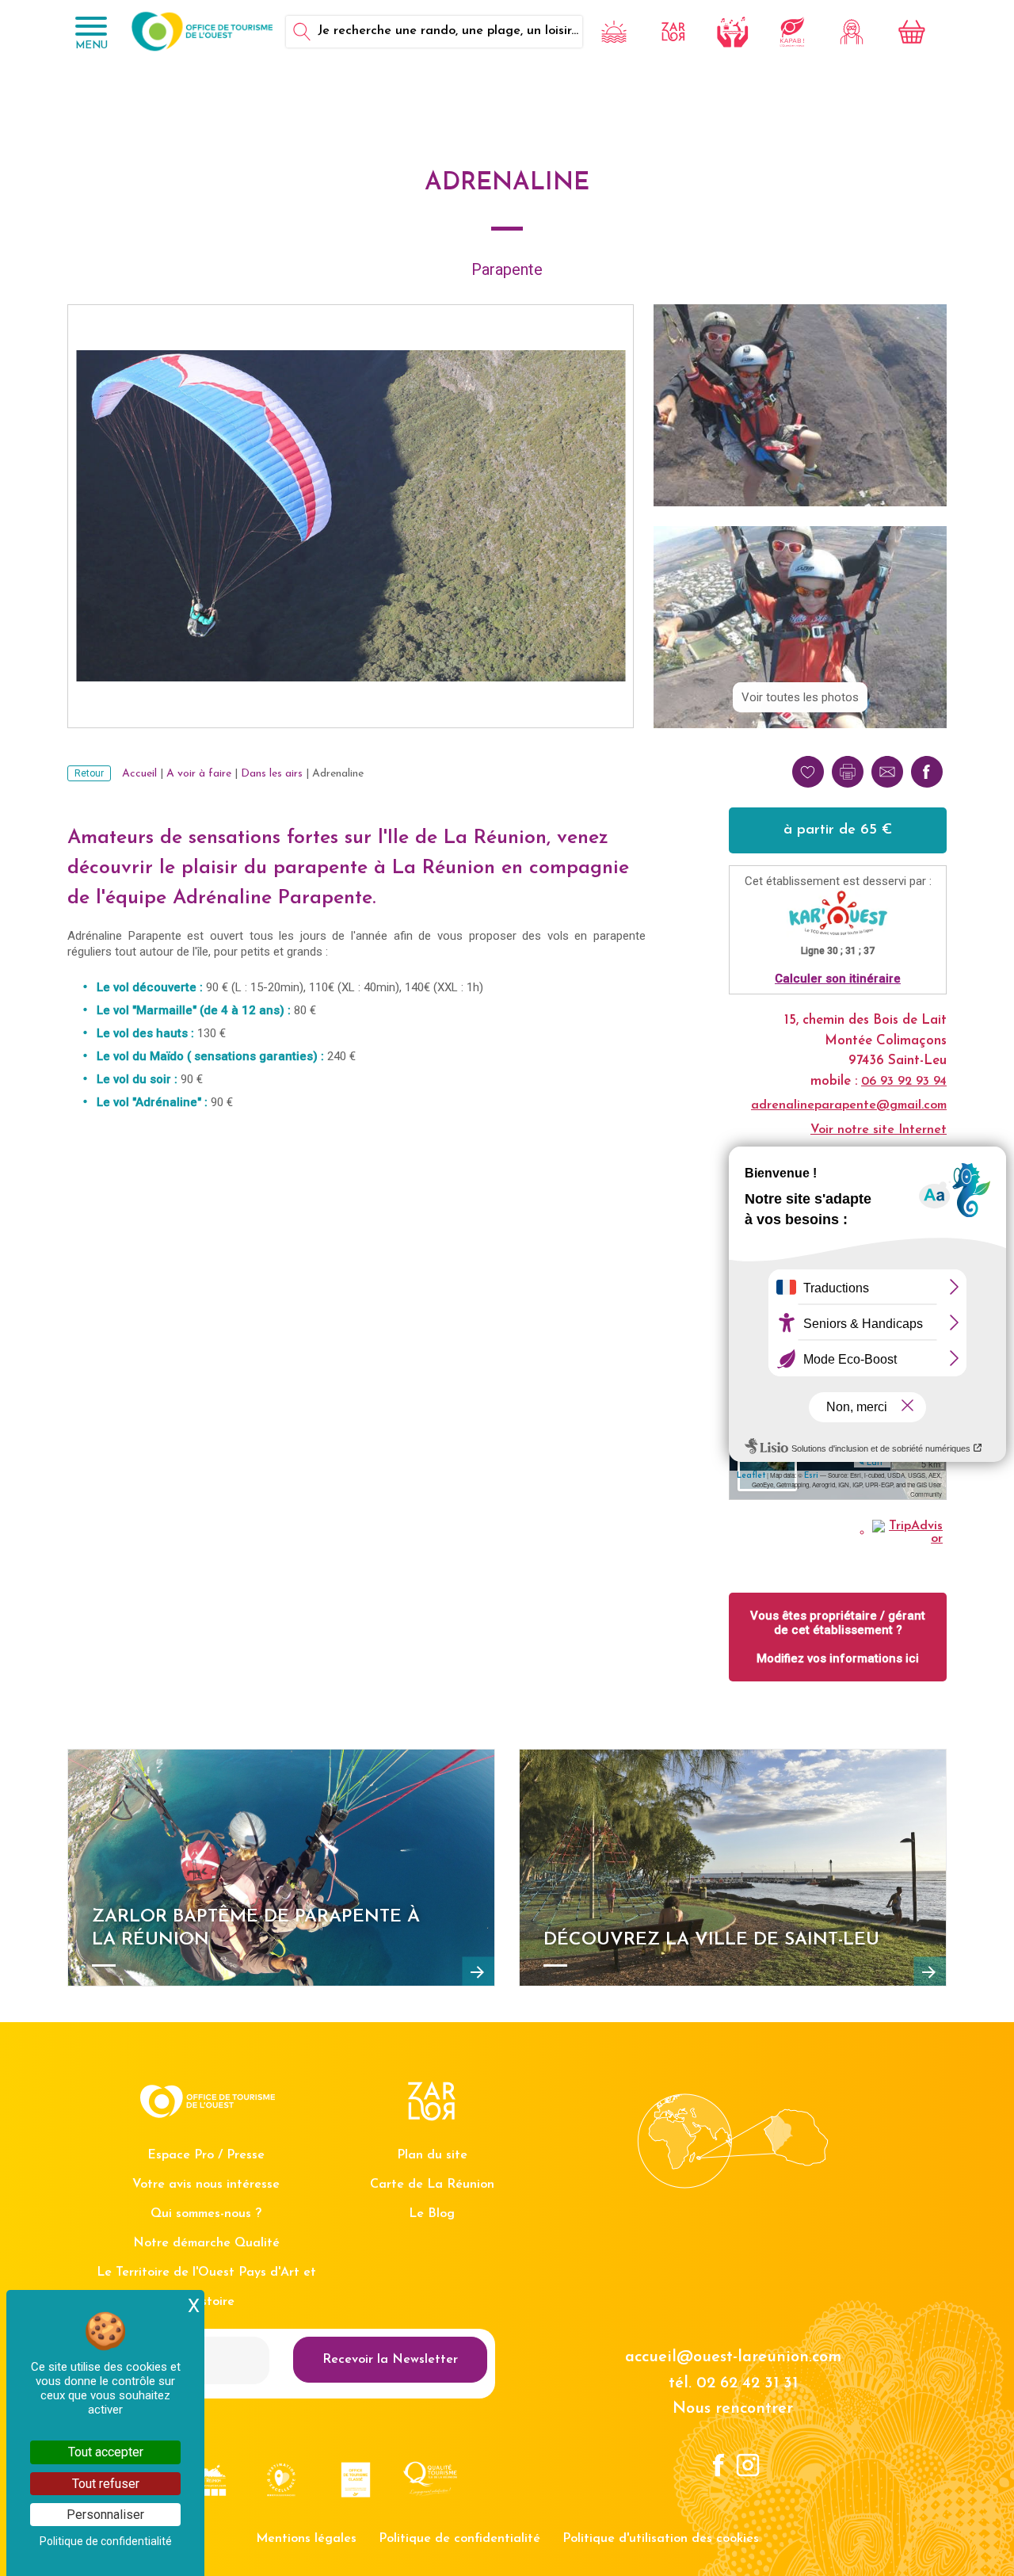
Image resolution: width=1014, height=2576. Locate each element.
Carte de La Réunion (432, 2185)
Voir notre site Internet (879, 1130)
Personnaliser (105, 2515)
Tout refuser (106, 2484)
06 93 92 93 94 (904, 1082)
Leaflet (751, 1476)
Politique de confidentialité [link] (106, 2541)
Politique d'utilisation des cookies (661, 2539)
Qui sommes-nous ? (206, 2214)
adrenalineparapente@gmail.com (849, 1105)
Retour (89, 773)
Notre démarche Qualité (206, 2243)
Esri (811, 1476)
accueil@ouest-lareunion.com (733, 2357)
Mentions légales (306, 2539)
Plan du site (432, 2155)
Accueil (139, 774)
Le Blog (432, 2214)
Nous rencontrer (733, 2409)
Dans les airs (272, 774)
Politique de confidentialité (459, 2539)
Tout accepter (106, 2452)
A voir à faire (199, 774)
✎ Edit (870, 1463)
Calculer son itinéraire (838, 979)
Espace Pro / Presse (206, 2155)
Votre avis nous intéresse (206, 2185)
